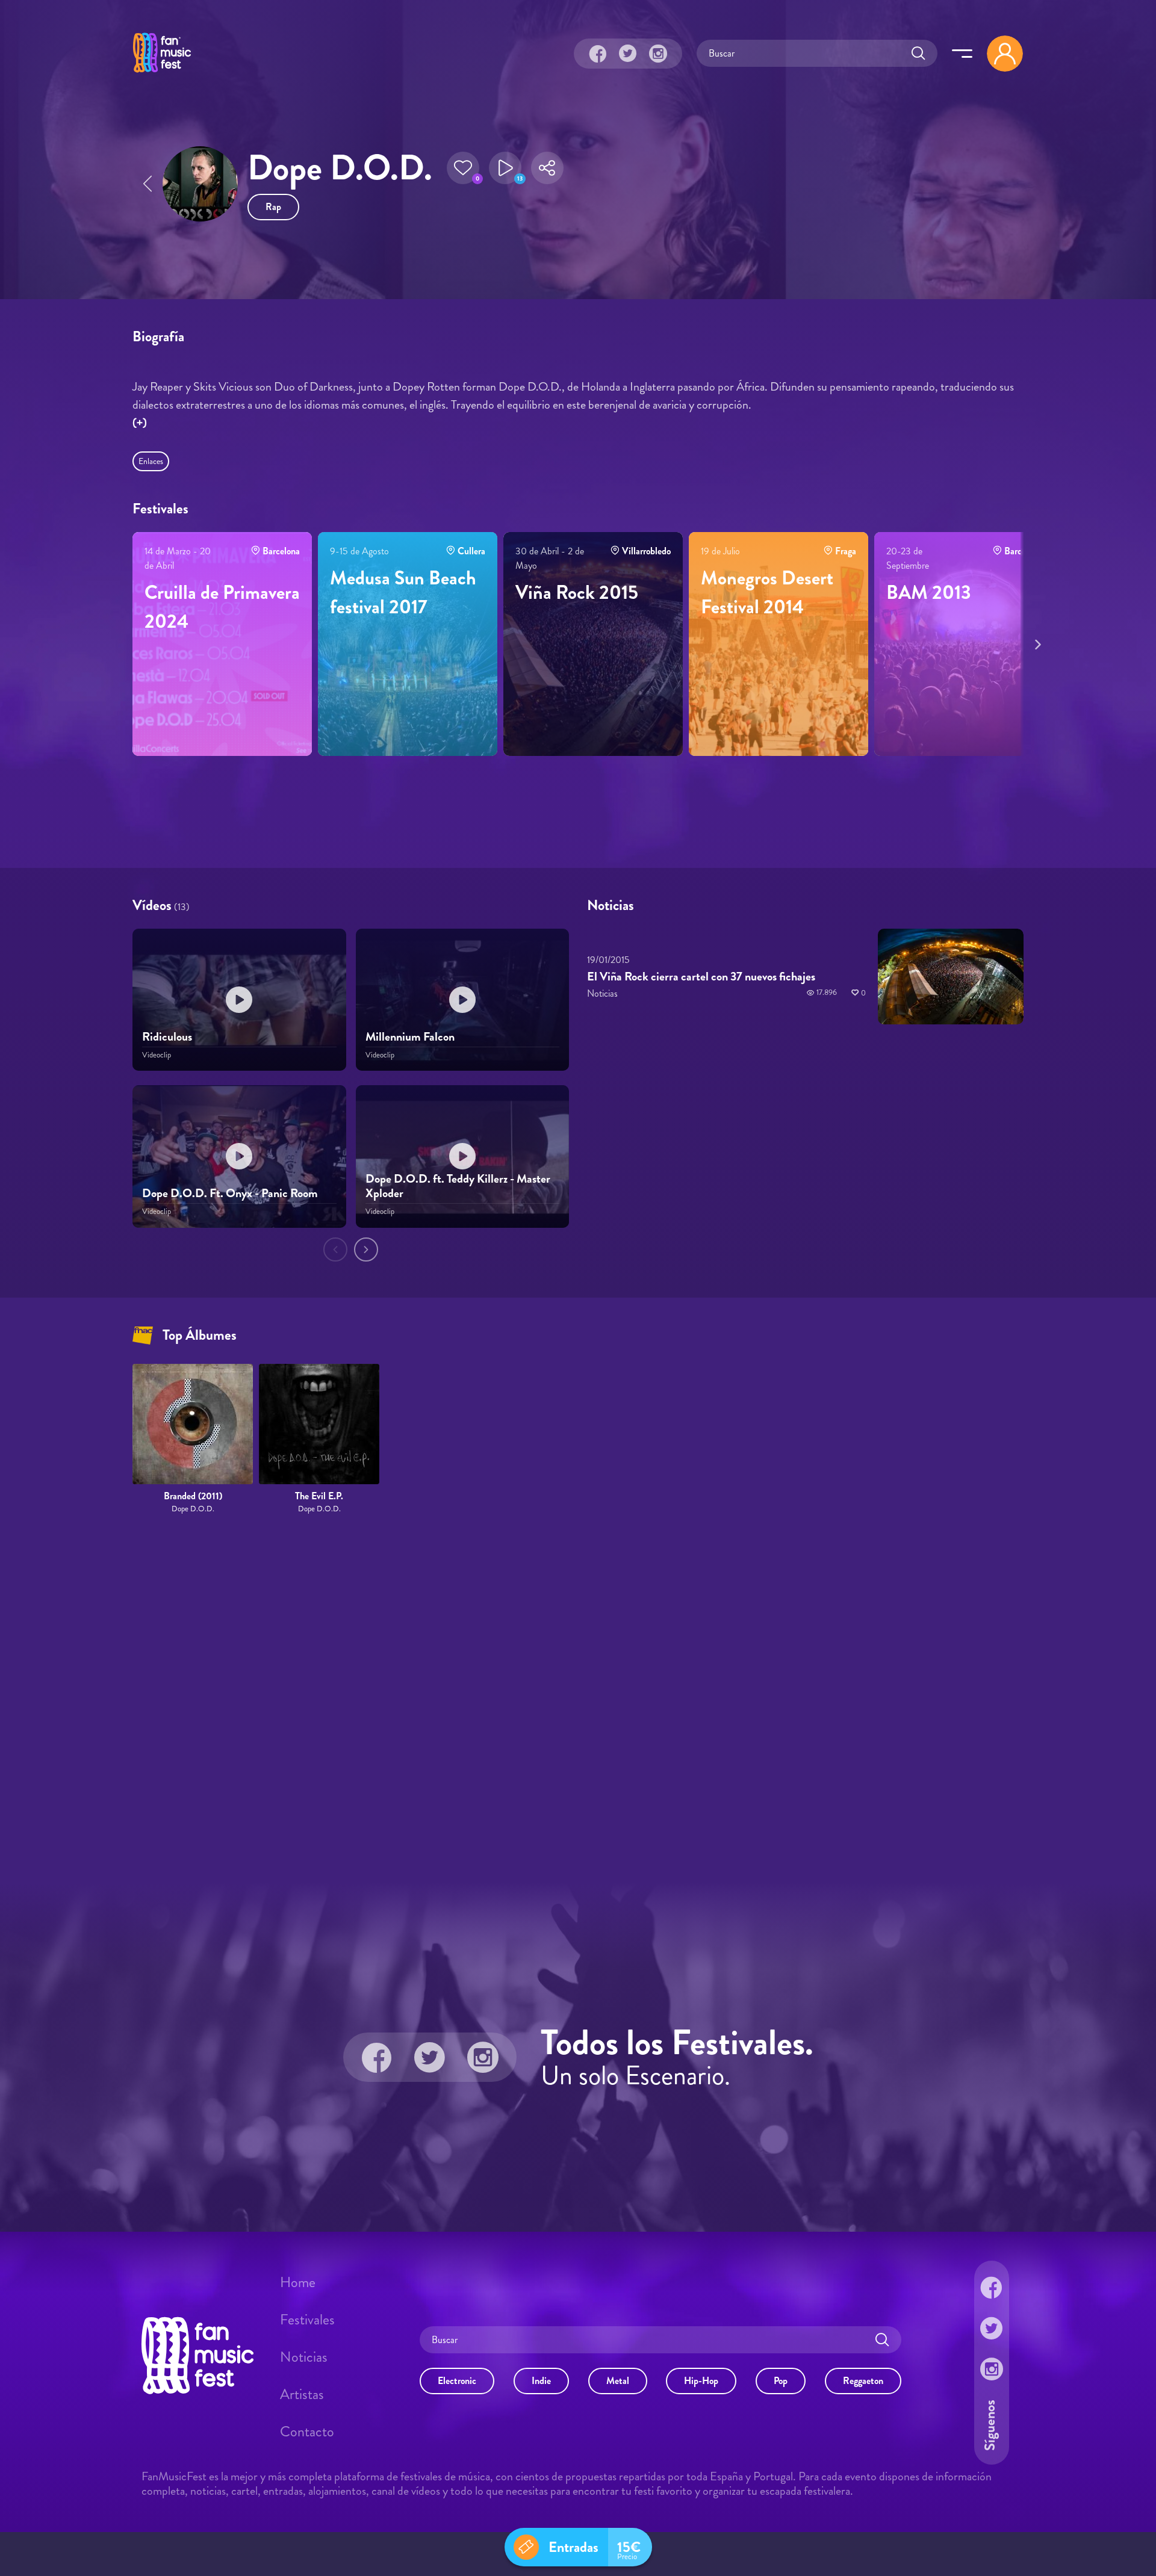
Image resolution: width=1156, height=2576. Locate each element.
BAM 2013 (929, 592)
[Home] (162, 74)
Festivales (307, 2320)
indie (541, 2381)
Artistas (302, 2394)
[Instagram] (658, 54)
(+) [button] (140, 423)
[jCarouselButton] (1036, 642)
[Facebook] (598, 54)
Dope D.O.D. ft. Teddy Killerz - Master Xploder (458, 1187)
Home (298, 2282)
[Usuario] (1005, 54)
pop (781, 2381)
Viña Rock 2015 (577, 592)
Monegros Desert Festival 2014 (767, 592)
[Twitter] (628, 54)
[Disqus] (578, 1699)
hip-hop (701, 2381)
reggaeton (863, 2381)
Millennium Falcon (410, 1037)
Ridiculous (167, 1037)
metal (618, 2381)
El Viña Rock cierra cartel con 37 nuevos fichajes (701, 977)
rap (273, 207)
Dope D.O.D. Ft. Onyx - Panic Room (230, 1194)
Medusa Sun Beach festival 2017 (403, 592)
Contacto (307, 2432)
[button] (463, 168)
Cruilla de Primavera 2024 (222, 607)
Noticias (304, 2357)
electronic (457, 2381)
